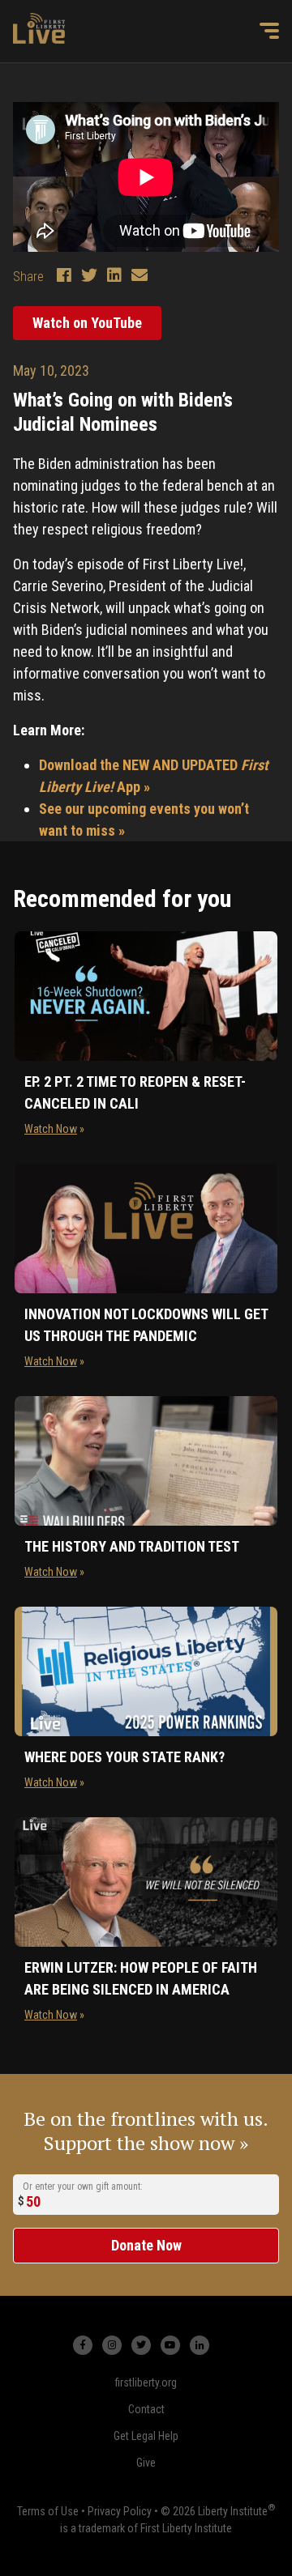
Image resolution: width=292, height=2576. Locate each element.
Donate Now (146, 2245)
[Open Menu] (269, 31)
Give (146, 2463)
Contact (146, 2409)
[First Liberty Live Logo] (39, 28)
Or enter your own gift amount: (83, 2186)
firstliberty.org (146, 2382)
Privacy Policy (120, 2511)
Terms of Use (48, 2511)
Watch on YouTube (87, 323)
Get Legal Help (146, 2436)
